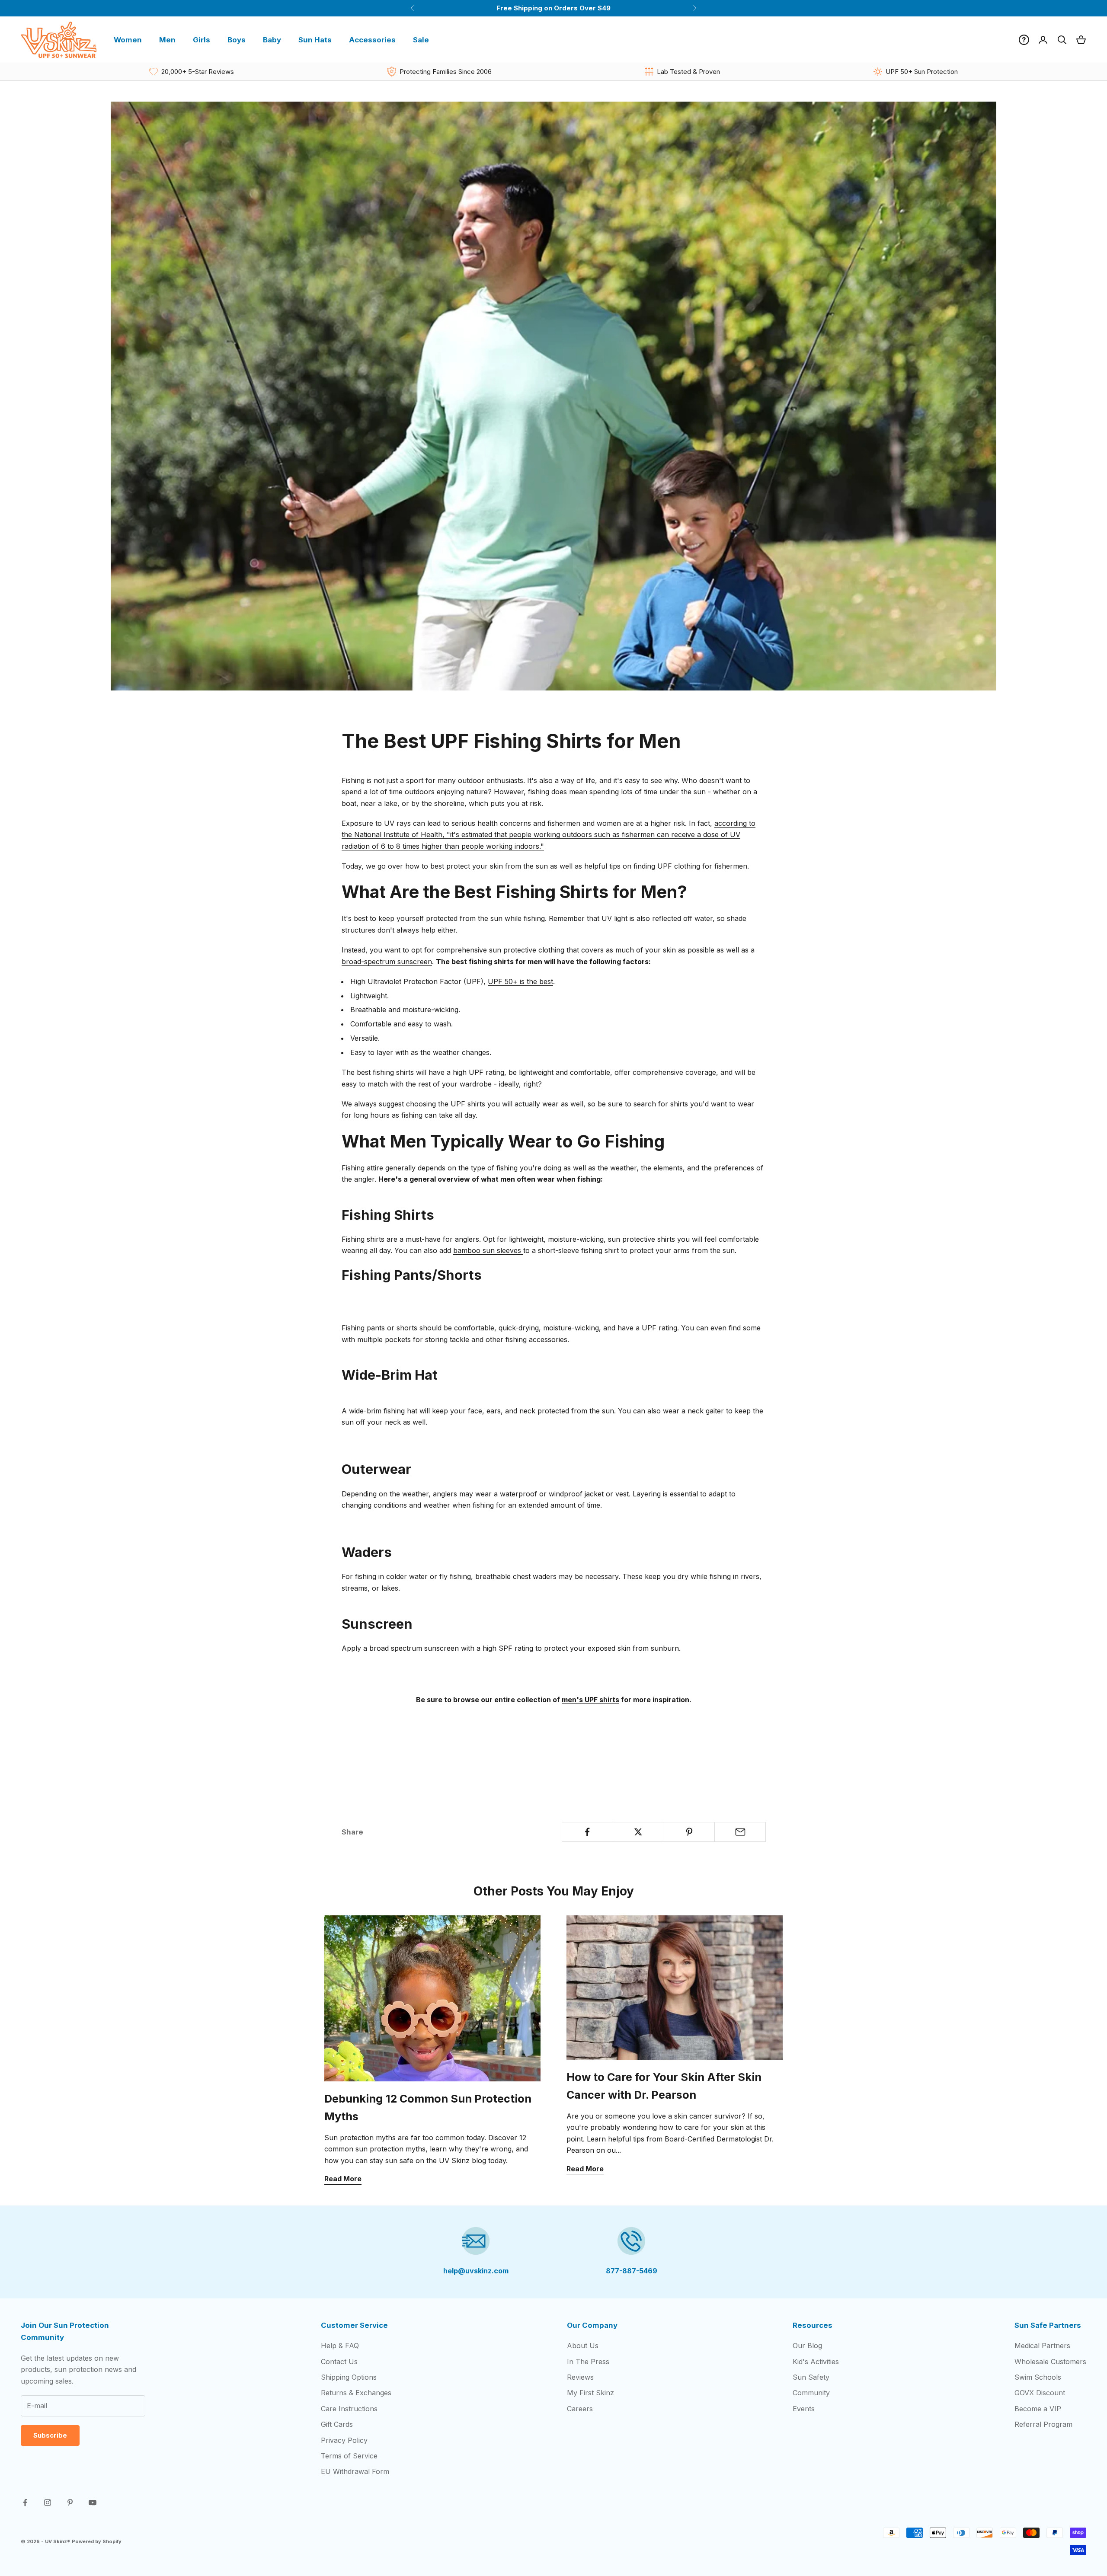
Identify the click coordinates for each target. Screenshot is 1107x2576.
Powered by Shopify (97, 2541)
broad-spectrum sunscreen (387, 962)
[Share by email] (740, 1832)
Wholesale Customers (1050, 2362)
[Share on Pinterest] (689, 1832)
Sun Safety (811, 2377)
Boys (237, 40)
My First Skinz (590, 2393)
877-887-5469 (632, 2271)
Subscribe (50, 2435)
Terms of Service (349, 2456)
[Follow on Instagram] (48, 2502)
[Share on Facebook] (587, 1832)
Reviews (580, 2377)
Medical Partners (1042, 2346)
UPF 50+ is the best (520, 981)
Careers (580, 2409)
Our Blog (807, 2346)
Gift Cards (337, 2424)
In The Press (588, 2362)
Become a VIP (1038, 2409)
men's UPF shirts (590, 1700)
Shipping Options (349, 2377)
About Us (583, 2346)
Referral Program (1043, 2424)
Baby (272, 40)
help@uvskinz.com (476, 2271)
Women (128, 40)
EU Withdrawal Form (355, 2471)
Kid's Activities (816, 2362)
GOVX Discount (1040, 2393)
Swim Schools (1038, 2377)
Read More (343, 2179)
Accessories (372, 40)
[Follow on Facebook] (25, 2502)
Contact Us (339, 2362)
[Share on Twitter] (638, 1832)
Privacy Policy (344, 2440)
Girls (202, 40)
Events (804, 2409)
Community (811, 2393)
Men (167, 40)
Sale (421, 40)
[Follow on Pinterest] (70, 2502)
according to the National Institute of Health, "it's (549, 835)
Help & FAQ (340, 2346)
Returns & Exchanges (356, 2393)
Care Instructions (349, 2409)
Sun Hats (315, 40)
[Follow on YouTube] (93, 2502)
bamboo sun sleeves (488, 1250)
